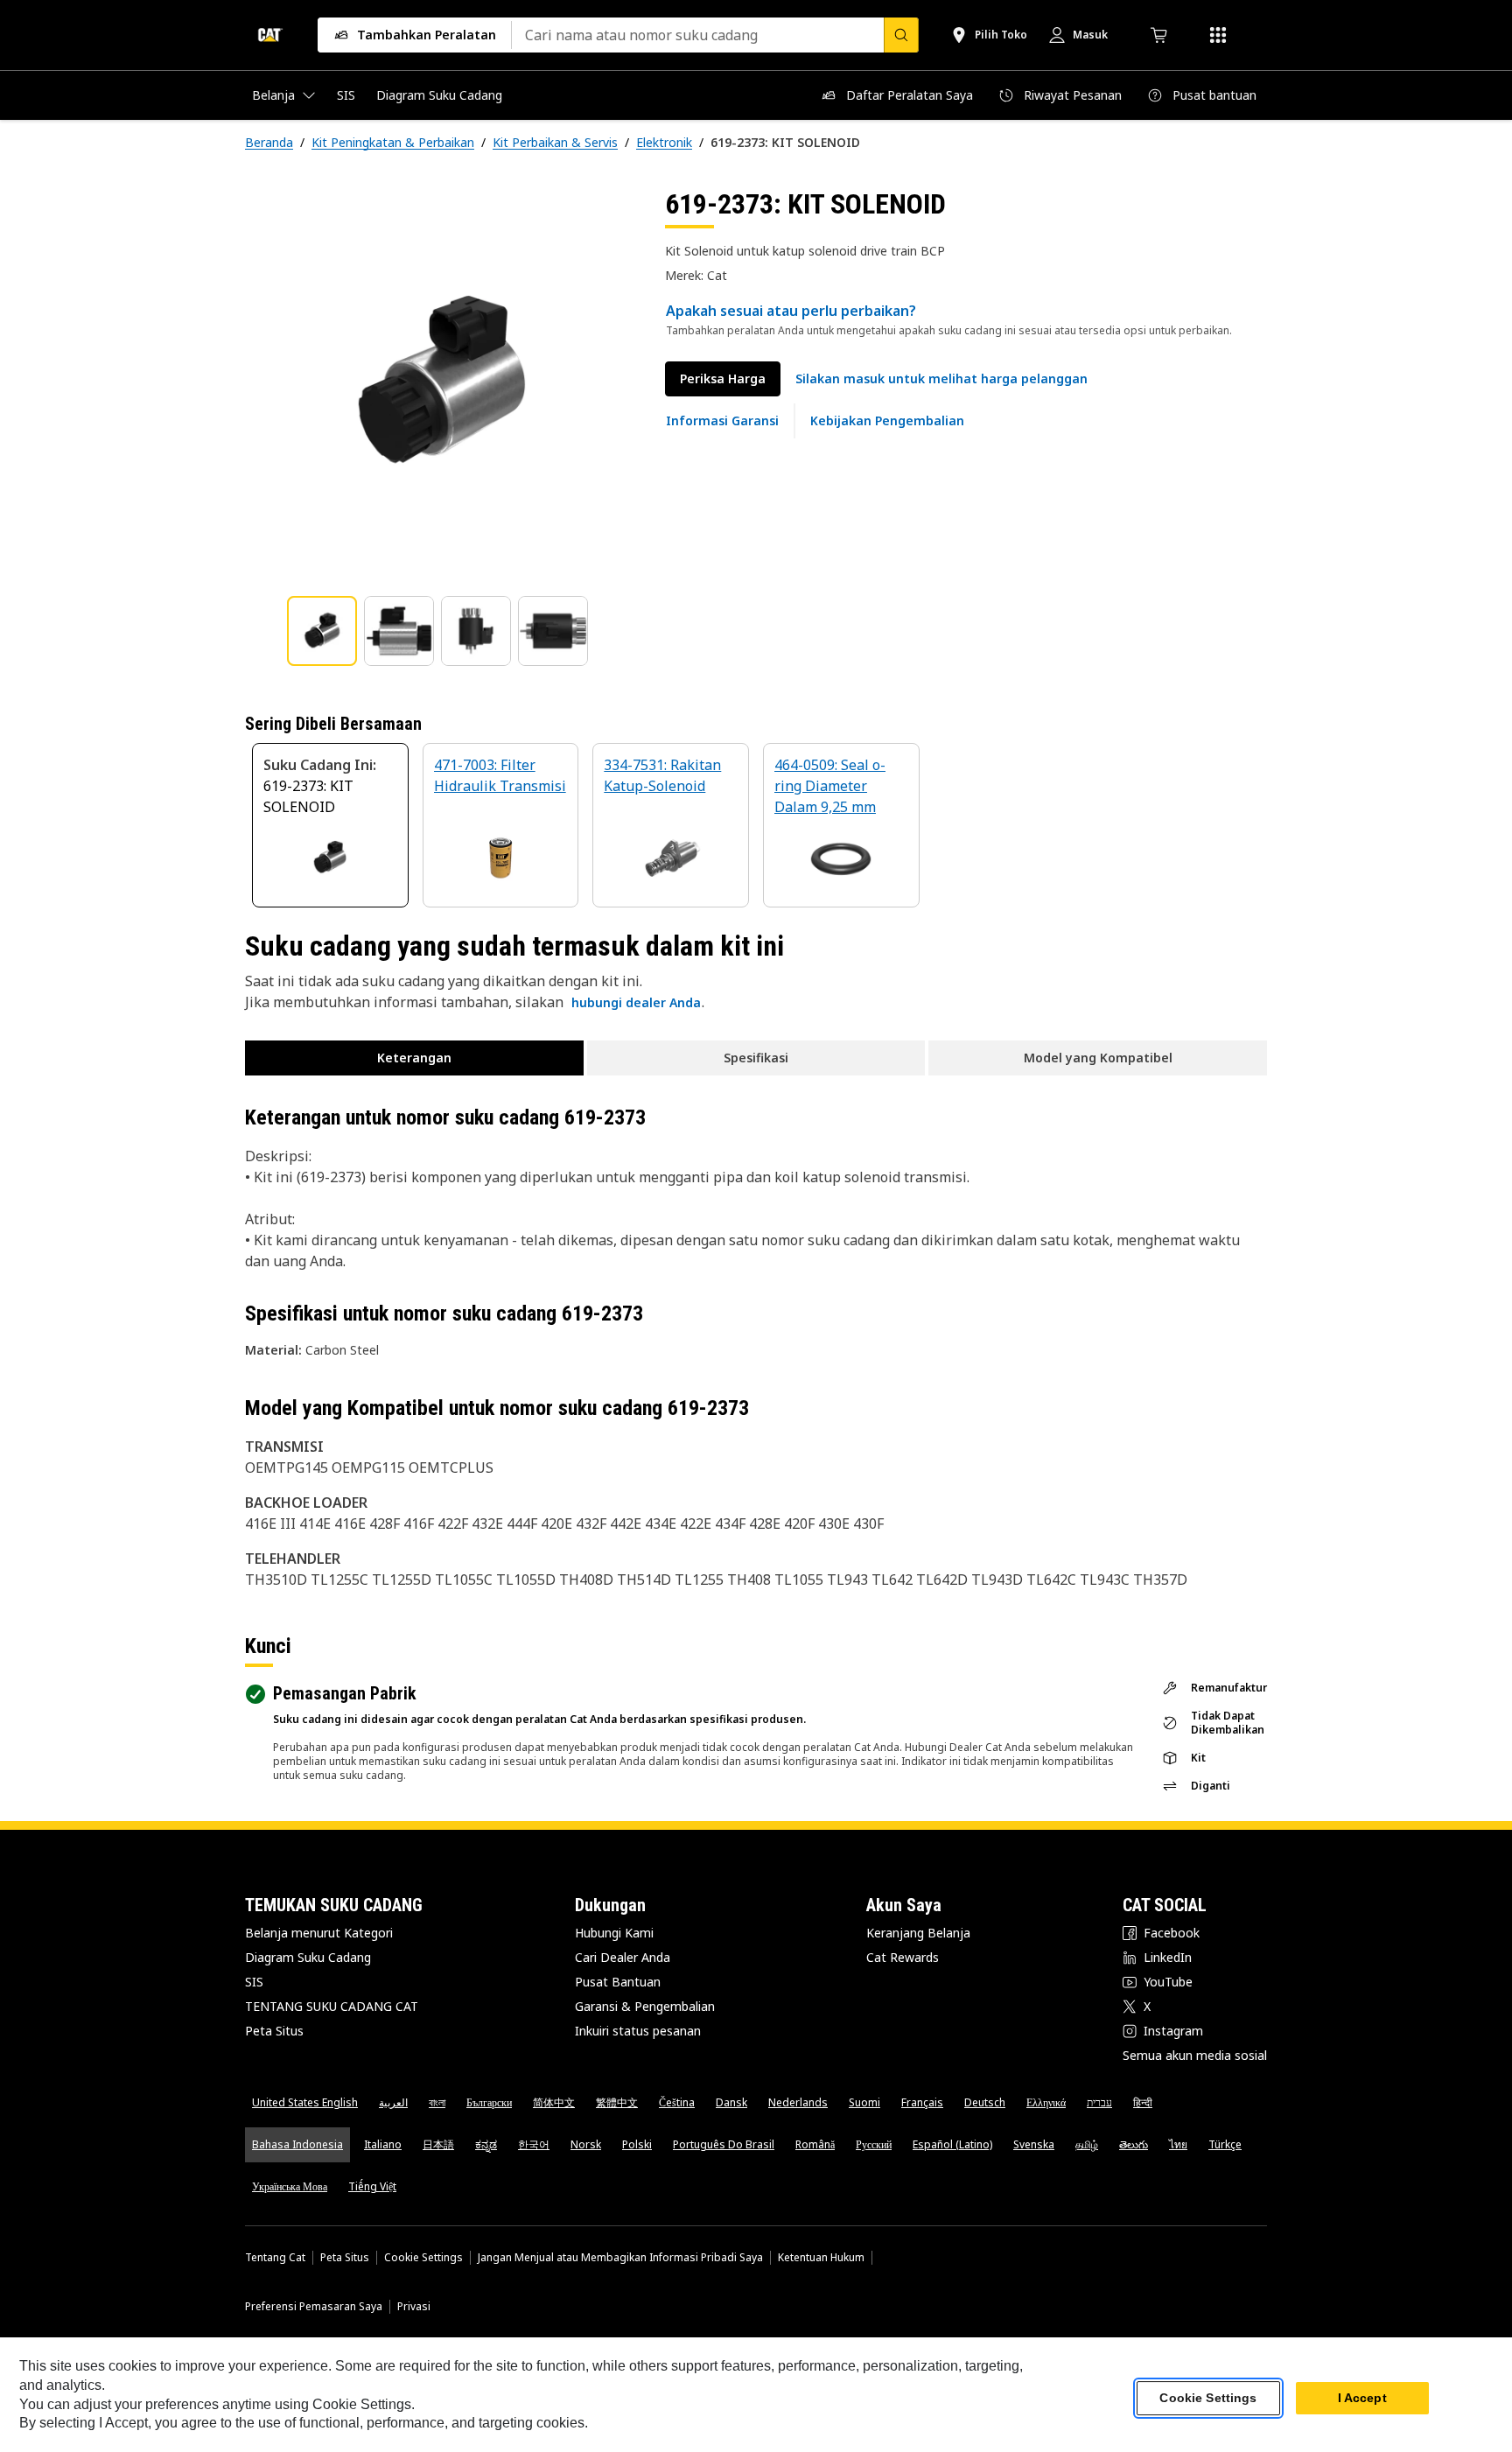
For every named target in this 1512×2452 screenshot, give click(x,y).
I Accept (1362, 2399)
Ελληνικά (1046, 2102)
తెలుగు (1134, 2144)
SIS (254, 1982)
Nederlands (798, 2102)
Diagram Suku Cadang (308, 1957)
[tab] (322, 631)
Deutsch (985, 2102)
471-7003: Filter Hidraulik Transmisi (500, 775)
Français (922, 2102)
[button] (941, 379)
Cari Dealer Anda (623, 1957)
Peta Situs (274, 2031)
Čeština (677, 2102)
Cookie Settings (423, 2258)
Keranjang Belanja (918, 1933)
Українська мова (290, 2186)
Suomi (864, 2102)
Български (489, 2102)
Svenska (1034, 2144)
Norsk (586, 2144)
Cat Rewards (903, 1957)
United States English (305, 2102)
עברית (1099, 2102)
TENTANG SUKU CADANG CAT (332, 2006)
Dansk (731, 2102)
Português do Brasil (724, 2144)
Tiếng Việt (372, 2186)
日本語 (438, 2144)
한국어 (534, 2144)
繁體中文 (617, 2102)
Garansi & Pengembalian (645, 2006)
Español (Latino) (952, 2144)
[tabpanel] (441, 382)
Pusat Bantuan (618, 1982)
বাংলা (437, 2102)
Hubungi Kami (614, 1933)
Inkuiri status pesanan (638, 2031)
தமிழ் (1087, 2144)
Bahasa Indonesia (297, 2144)
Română (815, 2144)
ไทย (1178, 2144)
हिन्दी (1143, 2102)
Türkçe (1225, 2144)
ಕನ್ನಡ (486, 2144)
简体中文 (554, 2102)
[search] (901, 35)
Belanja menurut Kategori (319, 1933)
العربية (393, 2102)
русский (874, 2144)
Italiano (383, 2144)
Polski (637, 2144)
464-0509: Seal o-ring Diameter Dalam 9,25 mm (830, 786)
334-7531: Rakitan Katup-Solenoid (662, 775)
